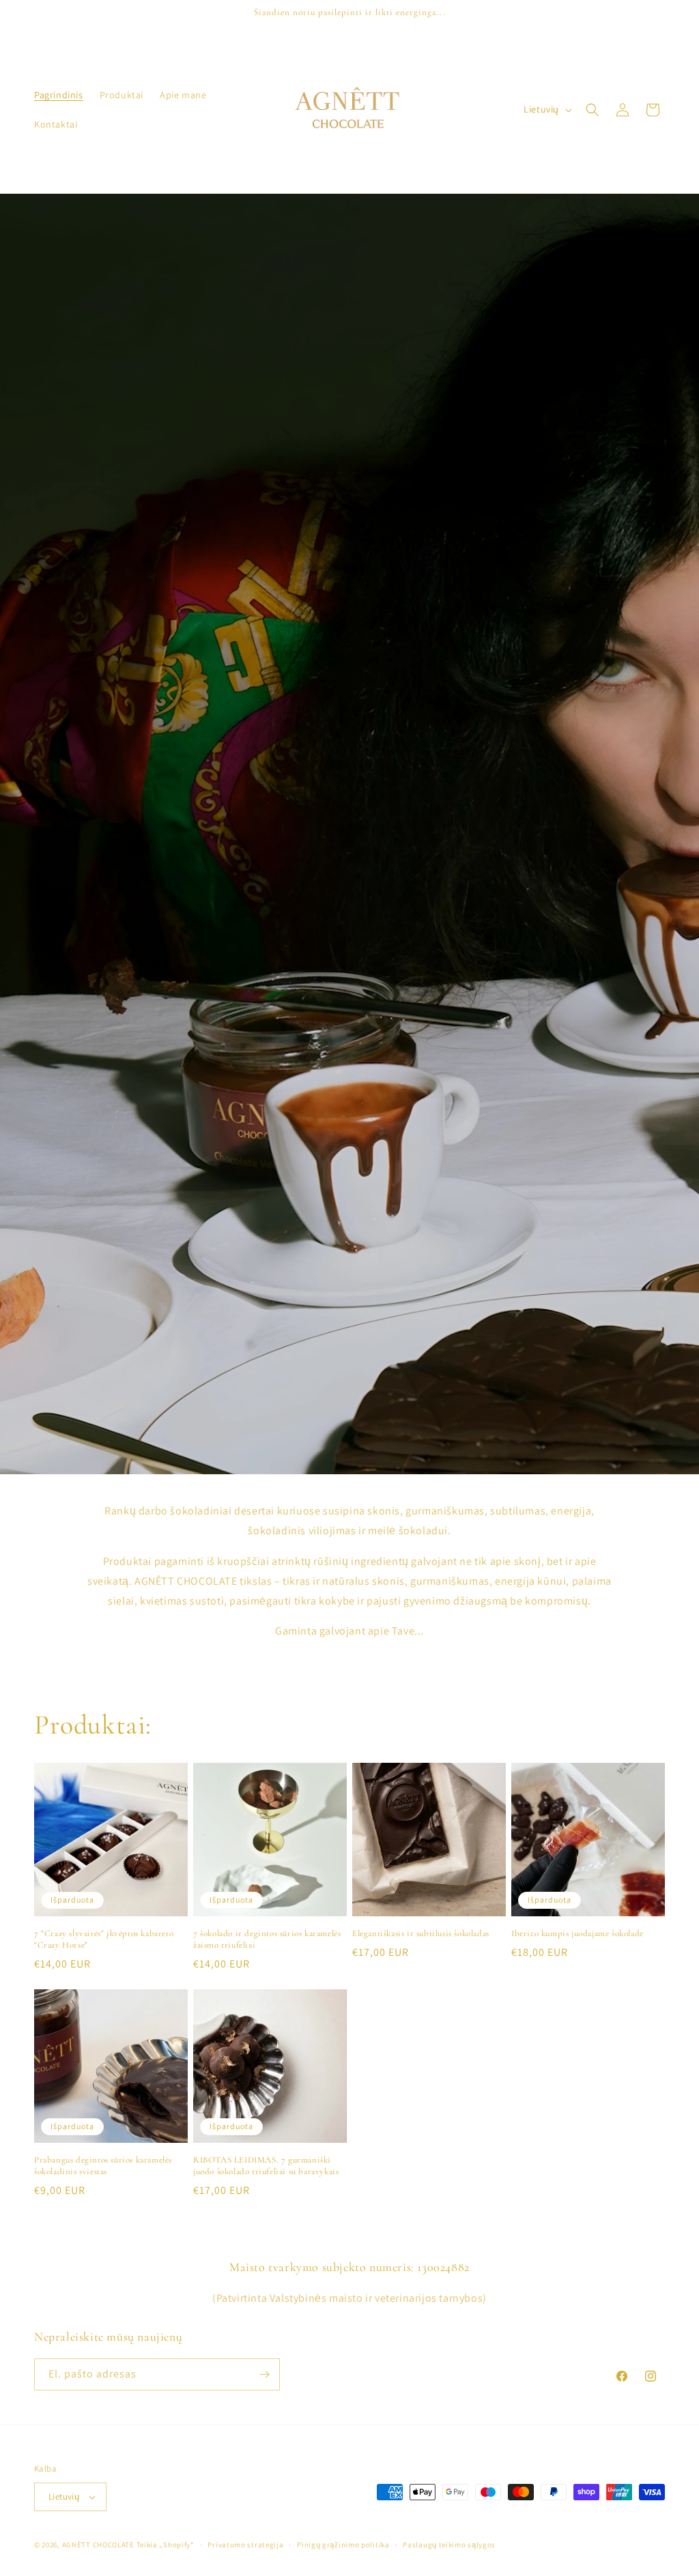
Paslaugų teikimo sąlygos (449, 2545)
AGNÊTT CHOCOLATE (98, 2545)
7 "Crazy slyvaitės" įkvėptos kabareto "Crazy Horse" (104, 1939)
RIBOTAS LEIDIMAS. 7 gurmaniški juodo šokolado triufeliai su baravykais (266, 2166)
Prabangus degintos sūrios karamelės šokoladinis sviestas (103, 2166)
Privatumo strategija (245, 2545)
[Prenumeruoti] (264, 2374)
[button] (593, 110)
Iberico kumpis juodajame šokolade (577, 1933)
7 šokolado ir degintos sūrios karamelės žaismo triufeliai (267, 1939)
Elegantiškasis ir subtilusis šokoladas (421, 1933)
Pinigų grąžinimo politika (343, 2545)
